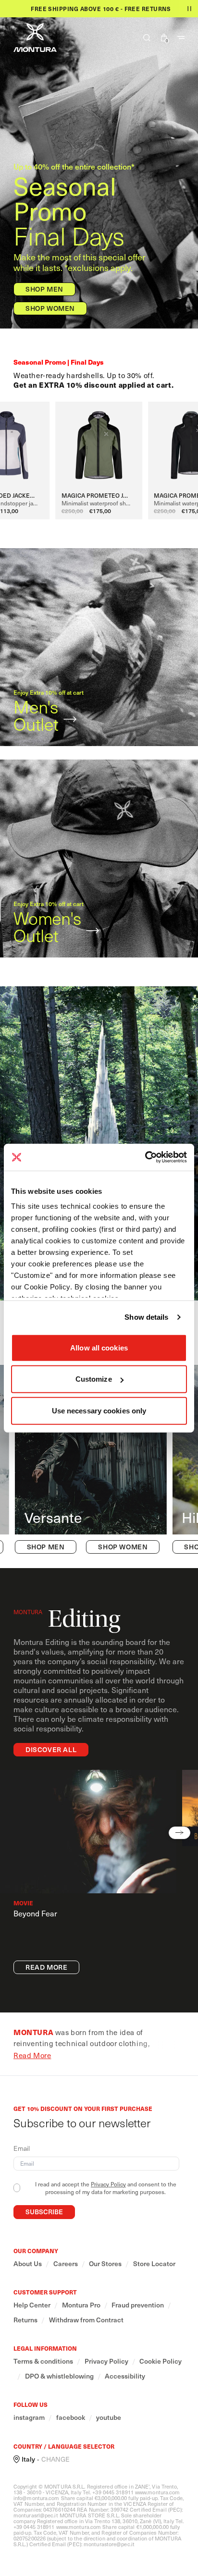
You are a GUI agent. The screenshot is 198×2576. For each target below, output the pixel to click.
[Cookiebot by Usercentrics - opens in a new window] (145, 1157)
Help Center (32, 2305)
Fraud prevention (138, 2305)
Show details (146, 1317)
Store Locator (154, 2264)
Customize (94, 1379)
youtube (109, 2417)
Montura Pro (81, 2305)
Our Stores (105, 2264)
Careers (66, 2264)
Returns (25, 2320)
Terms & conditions (43, 2361)
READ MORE (46, 1967)
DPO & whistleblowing (59, 2376)
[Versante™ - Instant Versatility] (91, 1460)
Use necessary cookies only (99, 1410)
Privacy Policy (108, 2184)
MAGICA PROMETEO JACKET (99, 495)
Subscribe (44, 2212)
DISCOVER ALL (51, 1749)
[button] (143, 37)
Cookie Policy (161, 2361)
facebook (71, 2417)
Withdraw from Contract (86, 2320)
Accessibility (125, 2376)
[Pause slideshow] (189, 9)
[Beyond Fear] (88, 1832)
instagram (29, 2417)
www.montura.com (158, 2492)
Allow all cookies (99, 1347)
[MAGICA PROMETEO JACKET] (99, 444)
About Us (28, 2264)
